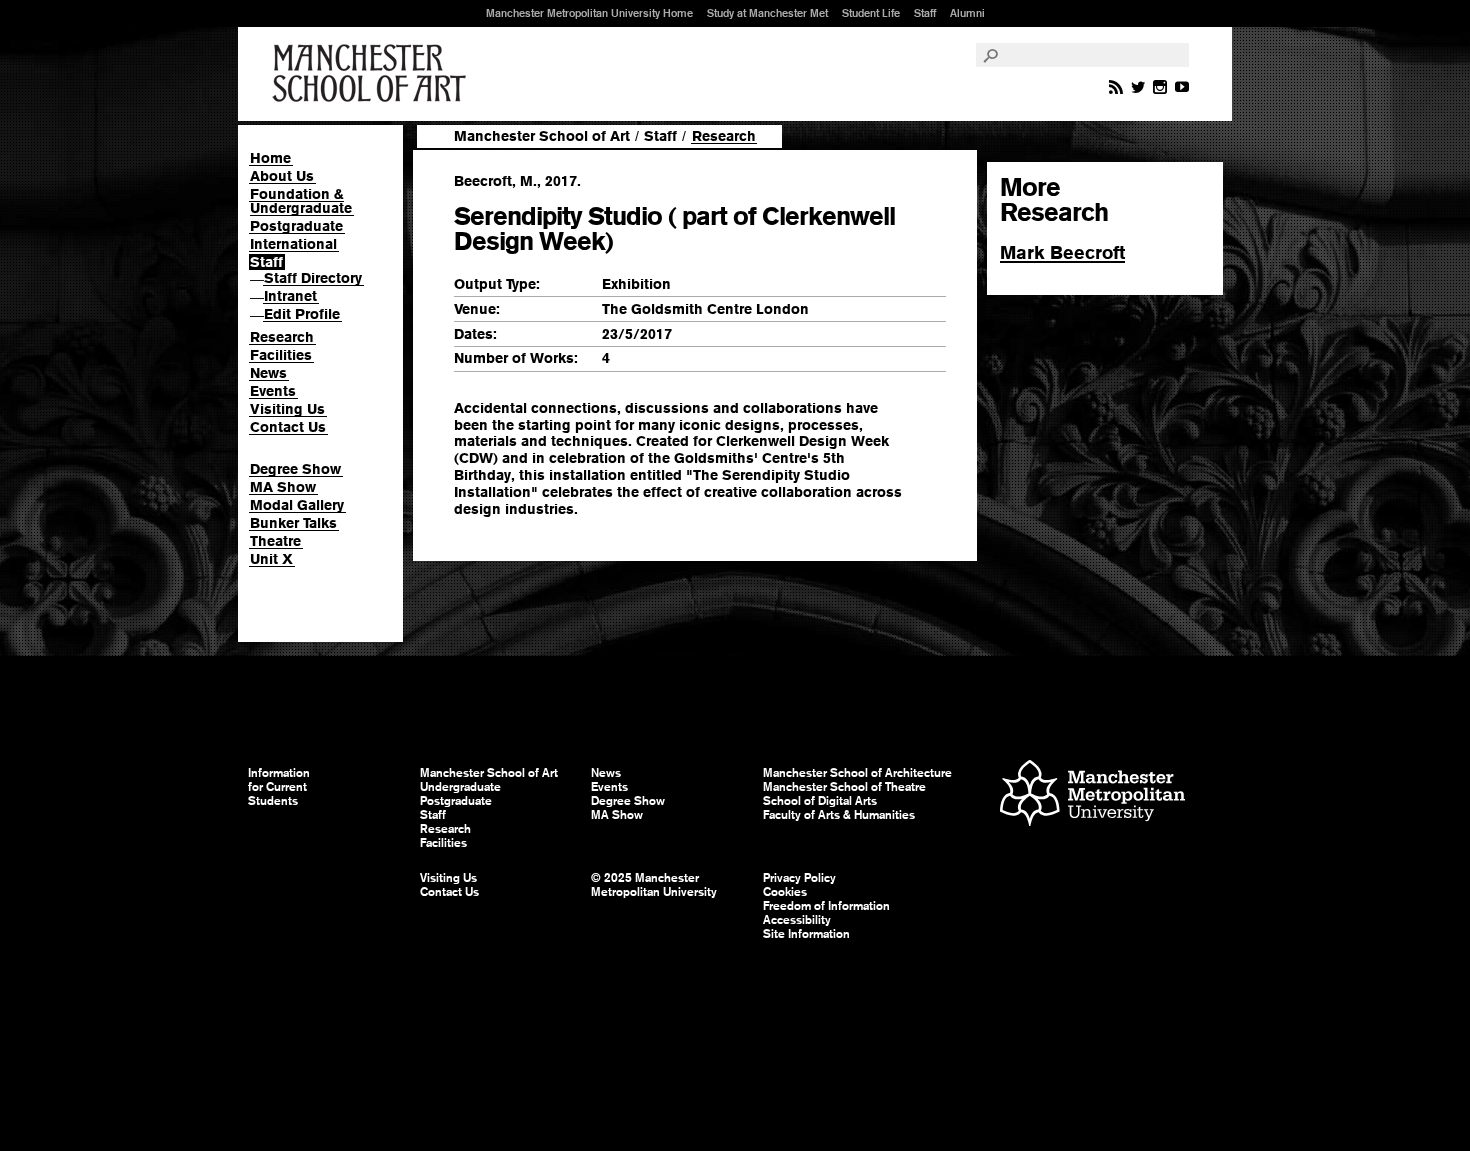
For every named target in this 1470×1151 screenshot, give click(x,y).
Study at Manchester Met (767, 13)
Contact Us (288, 427)
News (268, 373)
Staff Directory (313, 278)
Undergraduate (460, 787)
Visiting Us (287, 409)
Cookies (785, 892)
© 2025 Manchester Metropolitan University (654, 885)
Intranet (290, 296)
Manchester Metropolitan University (1092, 795)
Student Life (871, 13)
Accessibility (797, 920)
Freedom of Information (826, 906)
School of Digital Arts (820, 801)
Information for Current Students (279, 787)
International (293, 244)
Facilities (281, 355)
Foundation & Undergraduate (301, 201)
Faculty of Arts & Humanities (839, 815)
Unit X (271, 559)
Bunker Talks (293, 523)
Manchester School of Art (373, 74)
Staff (925, 13)
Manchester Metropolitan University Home (589, 13)
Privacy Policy (799, 878)
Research (282, 337)
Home (270, 158)
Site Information (806, 934)
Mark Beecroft (1062, 252)
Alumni (967, 13)
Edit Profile (302, 314)
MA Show (283, 487)
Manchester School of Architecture (857, 773)
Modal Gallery (297, 505)
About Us (282, 176)
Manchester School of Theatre (844, 787)
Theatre (275, 541)
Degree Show (295, 469)
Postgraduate (296, 226)
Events (273, 391)
